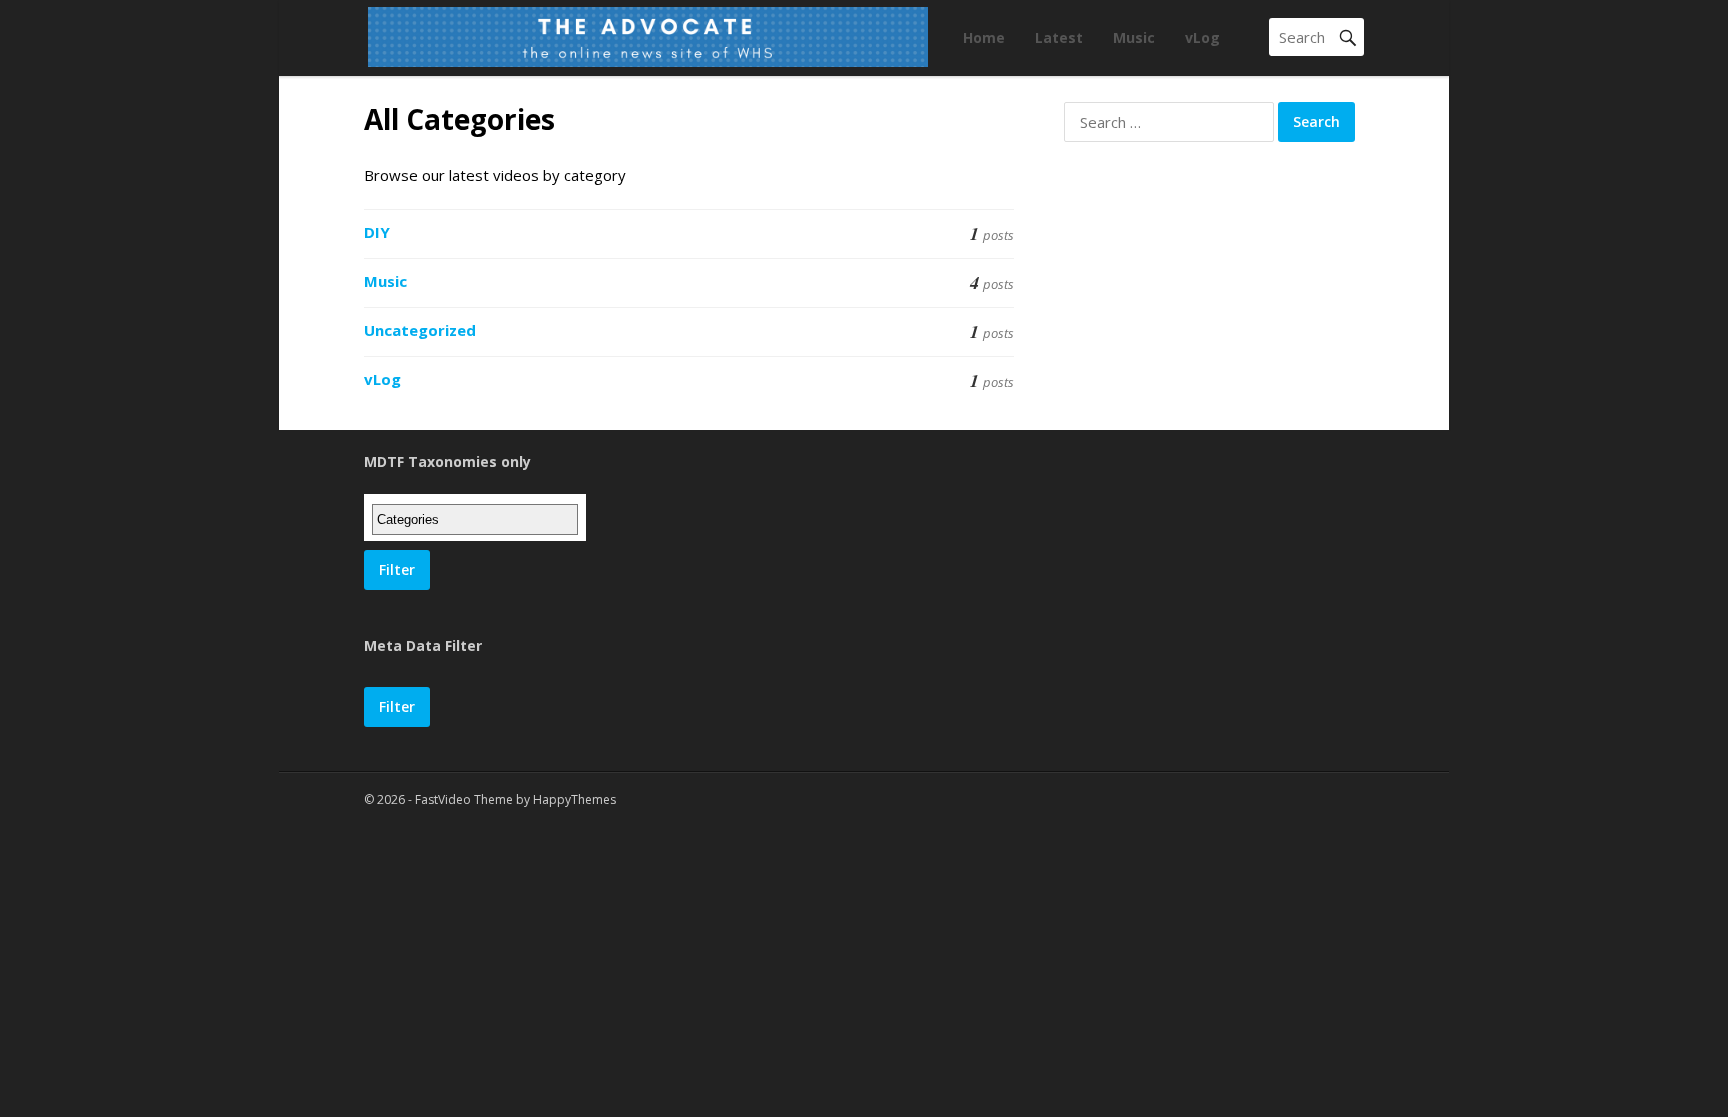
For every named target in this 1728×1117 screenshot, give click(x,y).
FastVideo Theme (464, 799)
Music (1134, 37)
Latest (1059, 37)
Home (984, 37)
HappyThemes (574, 799)
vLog (1202, 37)
